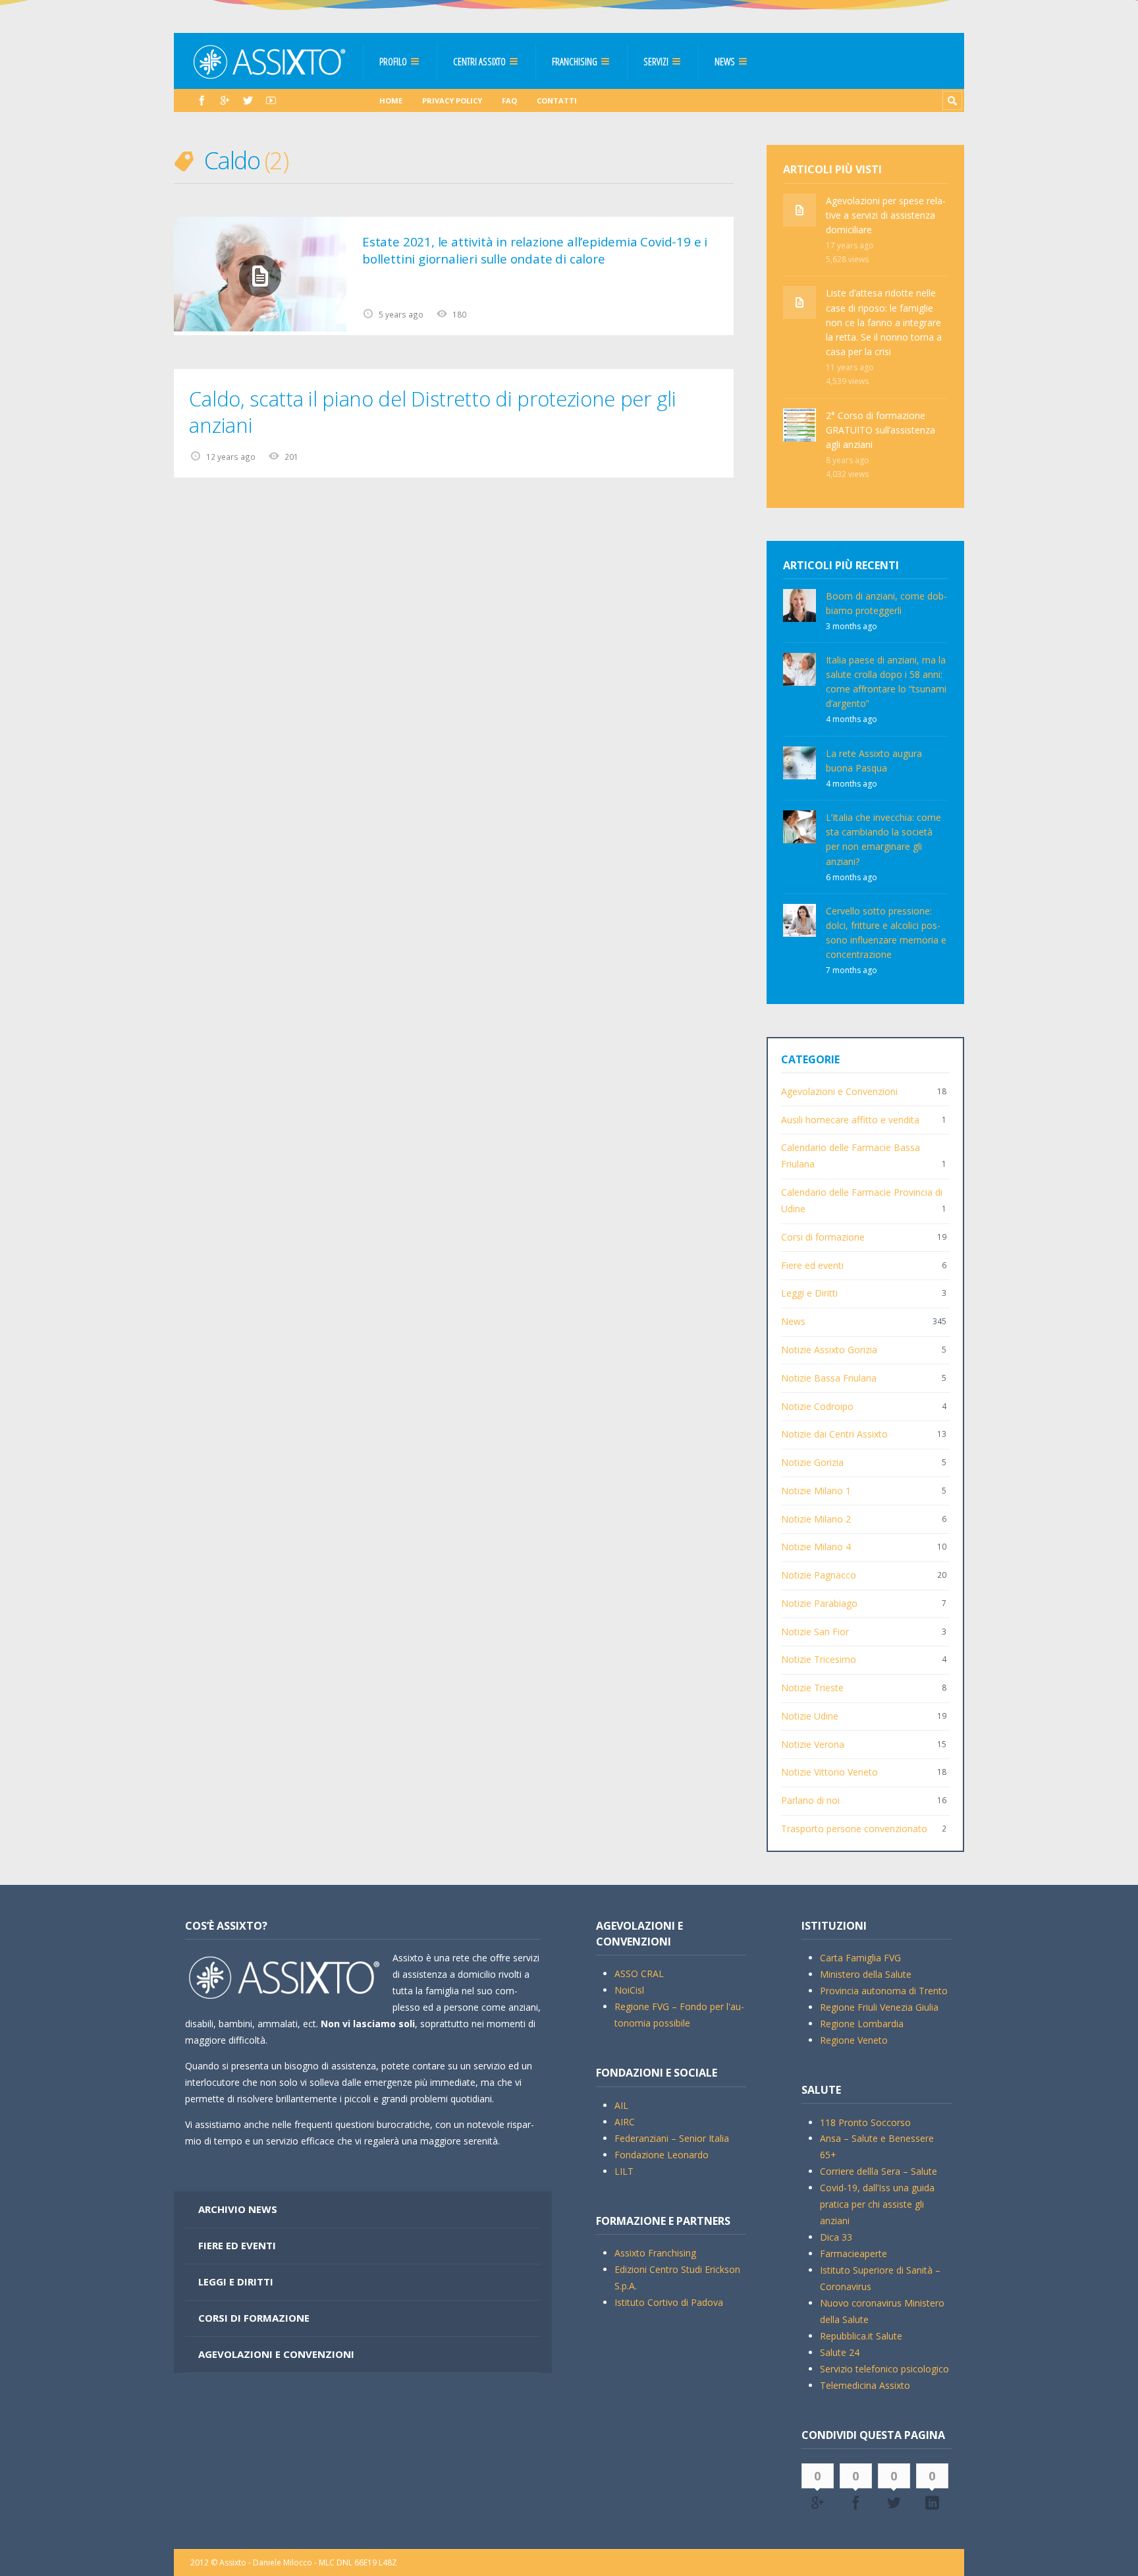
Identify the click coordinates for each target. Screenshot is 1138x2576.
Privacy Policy (452, 100)
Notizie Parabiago (819, 1603)
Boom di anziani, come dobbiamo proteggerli (886, 603)
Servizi (656, 61)
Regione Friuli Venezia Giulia (879, 2007)
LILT (624, 2171)
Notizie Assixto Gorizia (829, 1350)
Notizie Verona (813, 1744)
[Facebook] (202, 100)
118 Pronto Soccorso (865, 2122)
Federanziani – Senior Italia (672, 2138)
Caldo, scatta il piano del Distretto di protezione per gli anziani (432, 412)
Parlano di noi (810, 1800)
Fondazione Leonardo (662, 2155)
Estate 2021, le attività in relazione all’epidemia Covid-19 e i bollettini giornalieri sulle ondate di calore (535, 250)
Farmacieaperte (853, 2254)
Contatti (557, 100)
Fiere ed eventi (812, 1265)
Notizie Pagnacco (819, 1575)
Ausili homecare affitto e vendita (850, 1120)
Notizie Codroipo (817, 1406)
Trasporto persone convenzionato (854, 1829)
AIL (621, 2105)
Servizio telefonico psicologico (884, 2369)
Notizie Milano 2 (816, 1519)
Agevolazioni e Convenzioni (839, 1091)
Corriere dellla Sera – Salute (879, 2171)
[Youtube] (271, 100)
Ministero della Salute (866, 1974)
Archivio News (238, 2209)
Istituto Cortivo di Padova (669, 2302)
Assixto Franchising (655, 2253)
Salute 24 (840, 2352)
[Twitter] (248, 100)
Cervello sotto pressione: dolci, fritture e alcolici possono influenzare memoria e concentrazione (886, 933)
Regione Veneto (854, 2040)
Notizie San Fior (815, 1632)
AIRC (625, 2122)
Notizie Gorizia (812, 1462)
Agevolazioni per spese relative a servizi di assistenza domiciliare (886, 215)
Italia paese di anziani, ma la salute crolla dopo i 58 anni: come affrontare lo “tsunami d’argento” (886, 682)
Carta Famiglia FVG (860, 1958)
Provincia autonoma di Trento (884, 1991)
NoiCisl (629, 1990)
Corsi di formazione (823, 1237)
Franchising (575, 61)
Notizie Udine (810, 1716)
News (725, 61)
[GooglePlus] (225, 100)
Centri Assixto (479, 61)
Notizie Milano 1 (816, 1491)
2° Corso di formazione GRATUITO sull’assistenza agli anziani (881, 430)
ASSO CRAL (639, 1974)
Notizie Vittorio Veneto (829, 1772)
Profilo (393, 61)
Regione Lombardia (862, 2024)
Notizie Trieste (812, 1688)
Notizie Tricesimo (819, 1659)
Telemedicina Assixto (865, 2385)
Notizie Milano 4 (816, 1547)
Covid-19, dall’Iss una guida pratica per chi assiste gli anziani (877, 2204)
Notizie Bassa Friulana (829, 1378)
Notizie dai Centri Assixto (834, 1434)
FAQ (509, 100)
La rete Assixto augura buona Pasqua (874, 761)
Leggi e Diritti (809, 1293)
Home (391, 100)
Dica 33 (836, 2237)
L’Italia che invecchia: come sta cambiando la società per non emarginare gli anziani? (883, 839)
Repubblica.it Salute (861, 2336)
